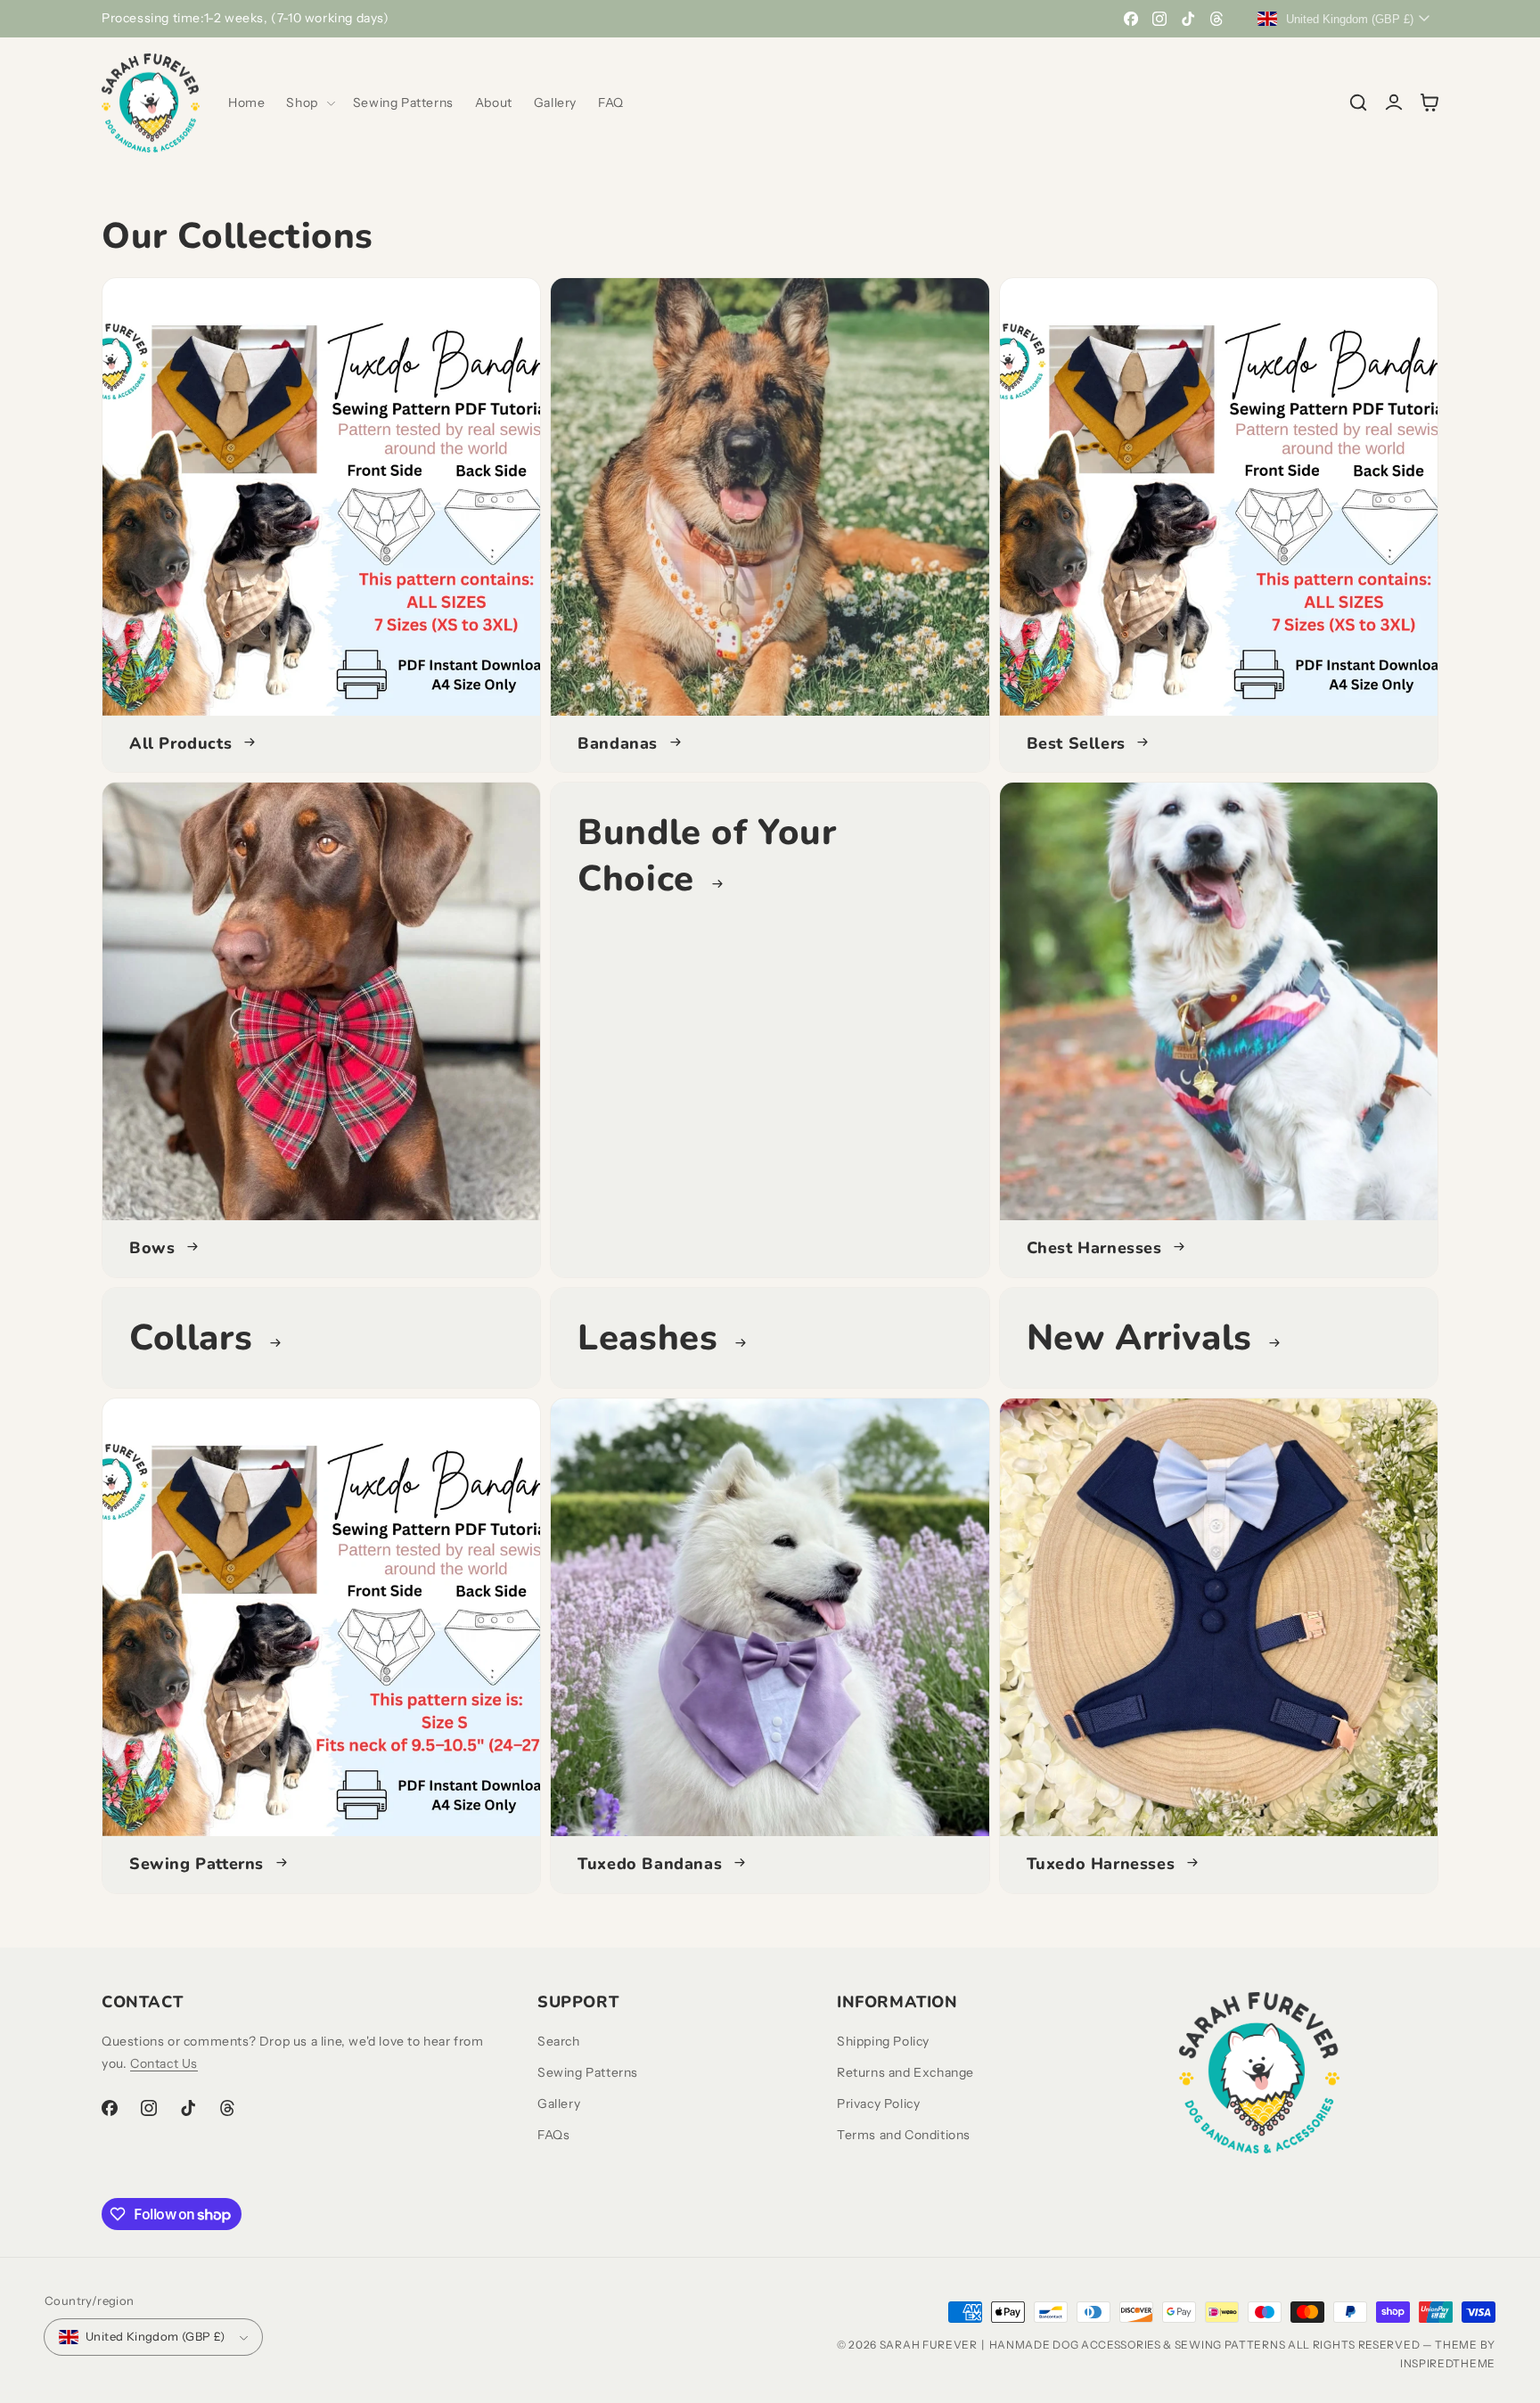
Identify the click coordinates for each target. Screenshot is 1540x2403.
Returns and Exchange (905, 2072)
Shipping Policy (883, 2041)
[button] (308, 103)
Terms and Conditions (904, 2135)
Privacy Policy (878, 2104)
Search (559, 2041)
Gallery (559, 2104)
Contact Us (164, 2063)
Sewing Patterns (588, 2072)
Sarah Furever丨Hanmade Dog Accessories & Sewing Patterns (1083, 2345)
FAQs (553, 2135)
